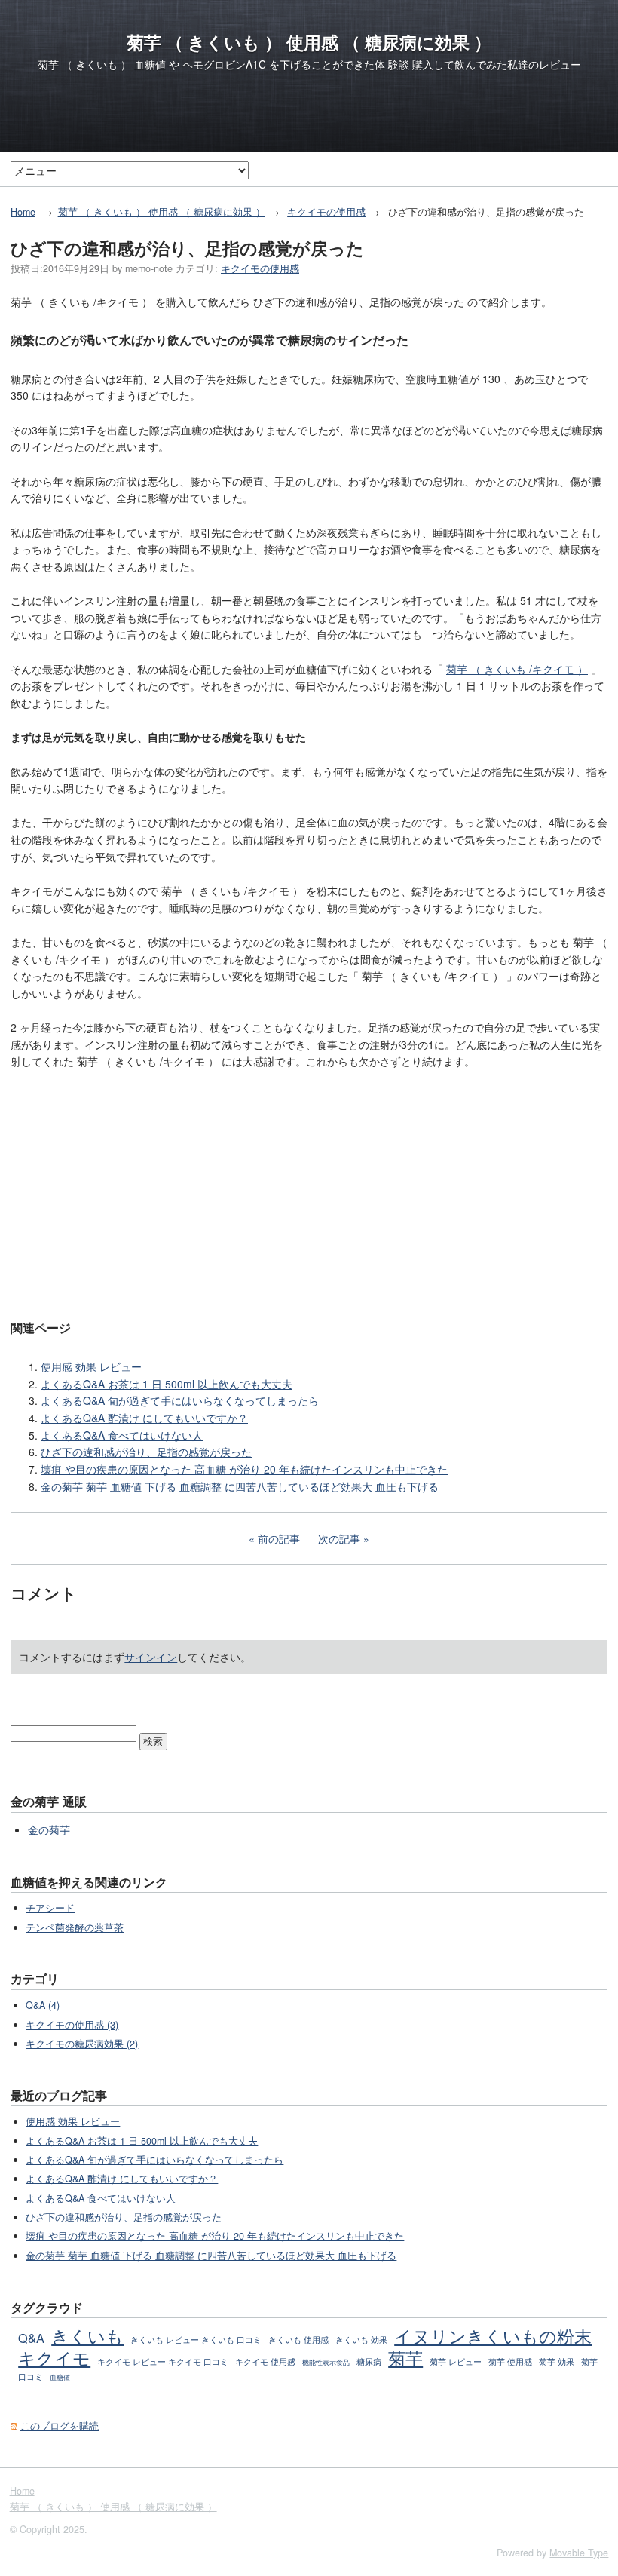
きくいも (87, 2335)
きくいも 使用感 (298, 2339)
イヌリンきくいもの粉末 (493, 2335)
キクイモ (54, 2357)
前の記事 (279, 1538)
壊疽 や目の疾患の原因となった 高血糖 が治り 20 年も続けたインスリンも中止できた (244, 1469)
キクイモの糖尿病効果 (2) (82, 2044)
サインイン (151, 1657)
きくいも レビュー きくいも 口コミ (196, 2339)
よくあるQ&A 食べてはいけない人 (122, 1435)
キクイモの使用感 (326, 212)
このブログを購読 (60, 2426)
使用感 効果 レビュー (91, 1366)
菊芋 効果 (557, 2361)
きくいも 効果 (361, 2339)
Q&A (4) (43, 2005)
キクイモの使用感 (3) (72, 2025)
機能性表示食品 (326, 2362)
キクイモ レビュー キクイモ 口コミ (163, 2361)
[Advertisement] (309, 1193)
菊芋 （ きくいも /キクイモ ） (517, 669)
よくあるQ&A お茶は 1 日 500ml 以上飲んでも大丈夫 (167, 1384)
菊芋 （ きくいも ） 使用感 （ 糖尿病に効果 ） (309, 42)
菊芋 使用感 (510, 2361)
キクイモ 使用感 (265, 2361)
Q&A (31, 2338)
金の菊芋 (49, 1829)
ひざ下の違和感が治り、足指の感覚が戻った (146, 1452)
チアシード (50, 1908)
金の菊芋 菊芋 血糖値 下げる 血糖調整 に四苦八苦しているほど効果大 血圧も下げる (240, 1486)
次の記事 (339, 1538)
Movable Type (579, 2553)
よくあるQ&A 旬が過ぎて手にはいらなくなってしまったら (180, 1400)
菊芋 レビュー (456, 2361)
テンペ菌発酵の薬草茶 (75, 1927)
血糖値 (60, 2377)
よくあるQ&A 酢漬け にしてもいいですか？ (144, 1418)
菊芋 (405, 2357)
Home (23, 212)
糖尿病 (369, 2361)
